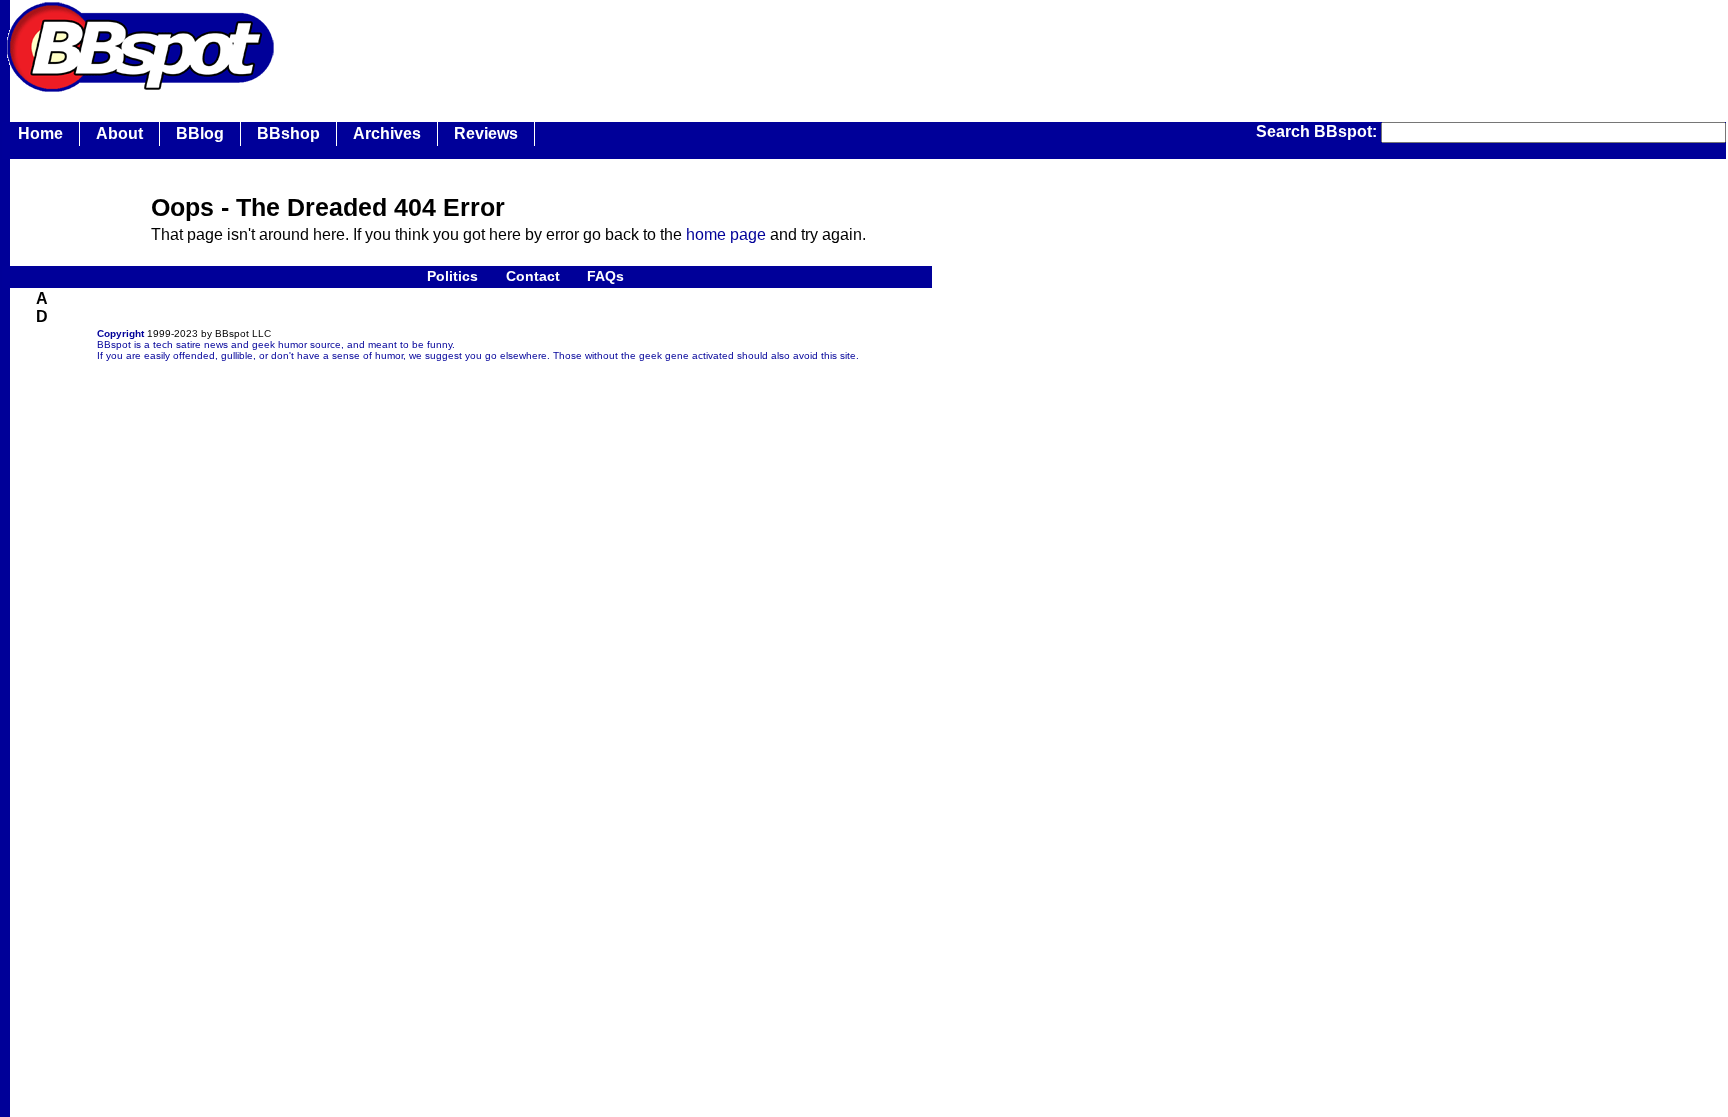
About (119, 133)
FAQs (605, 276)
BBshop (288, 133)
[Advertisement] (644, 45)
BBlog (200, 133)
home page (726, 234)
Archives (387, 133)
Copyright (120, 333)
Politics (452, 276)
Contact (533, 276)
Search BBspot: (1318, 131)
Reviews (486, 133)
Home (40, 133)
